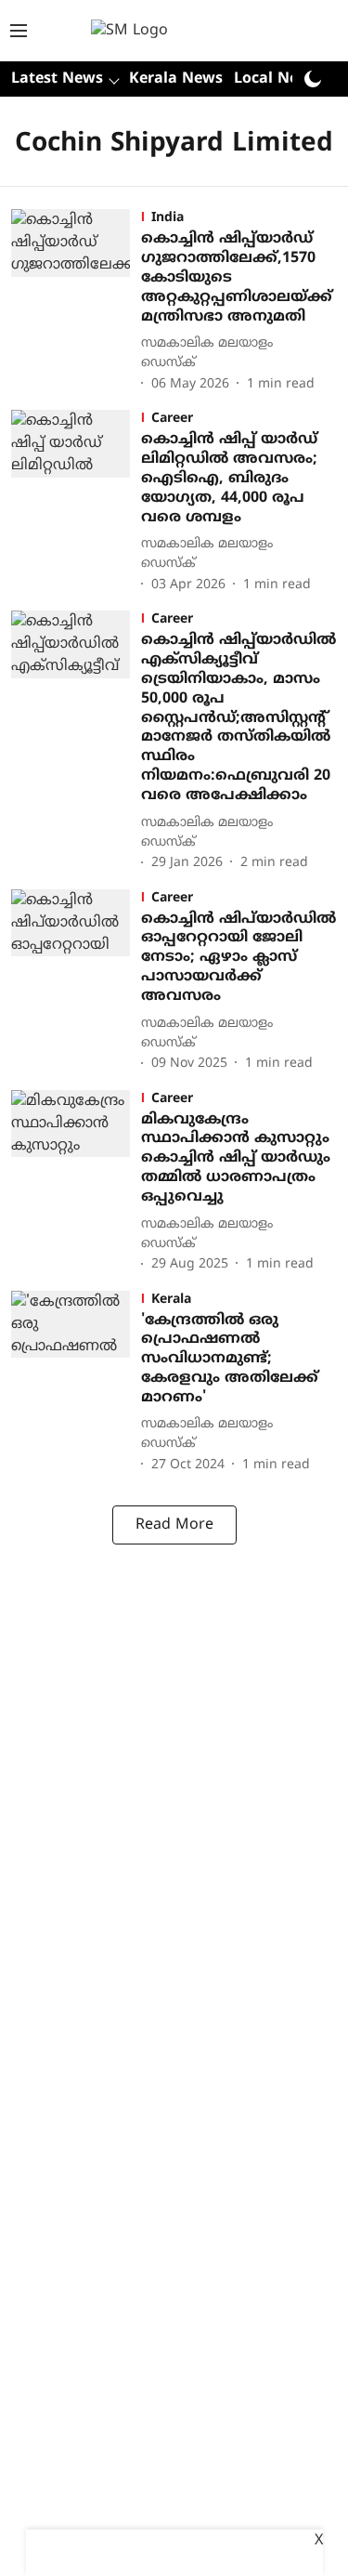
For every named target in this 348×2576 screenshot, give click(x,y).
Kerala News (176, 79)
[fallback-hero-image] (76, 302)
